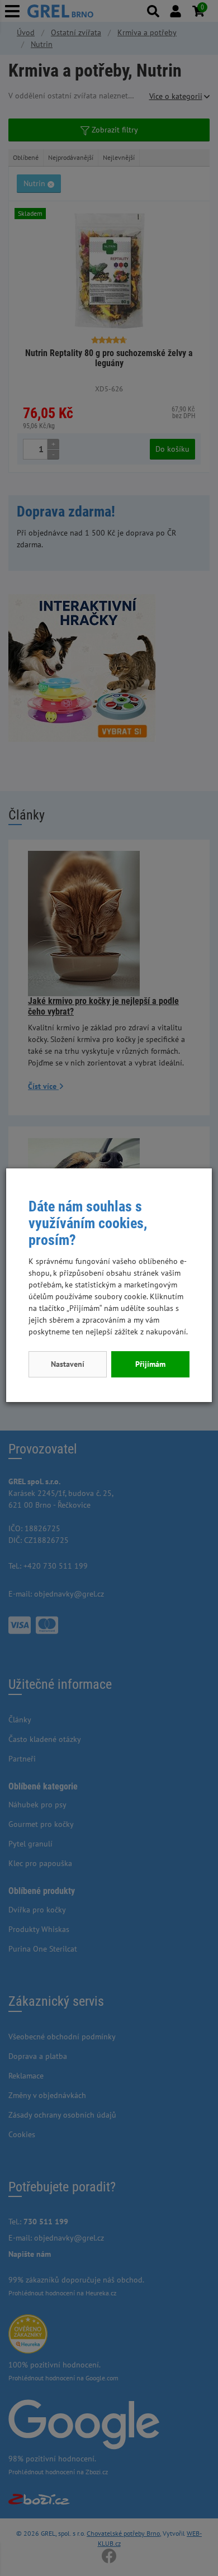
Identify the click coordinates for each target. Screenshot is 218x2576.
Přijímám (150, 1364)
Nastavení (68, 1364)
